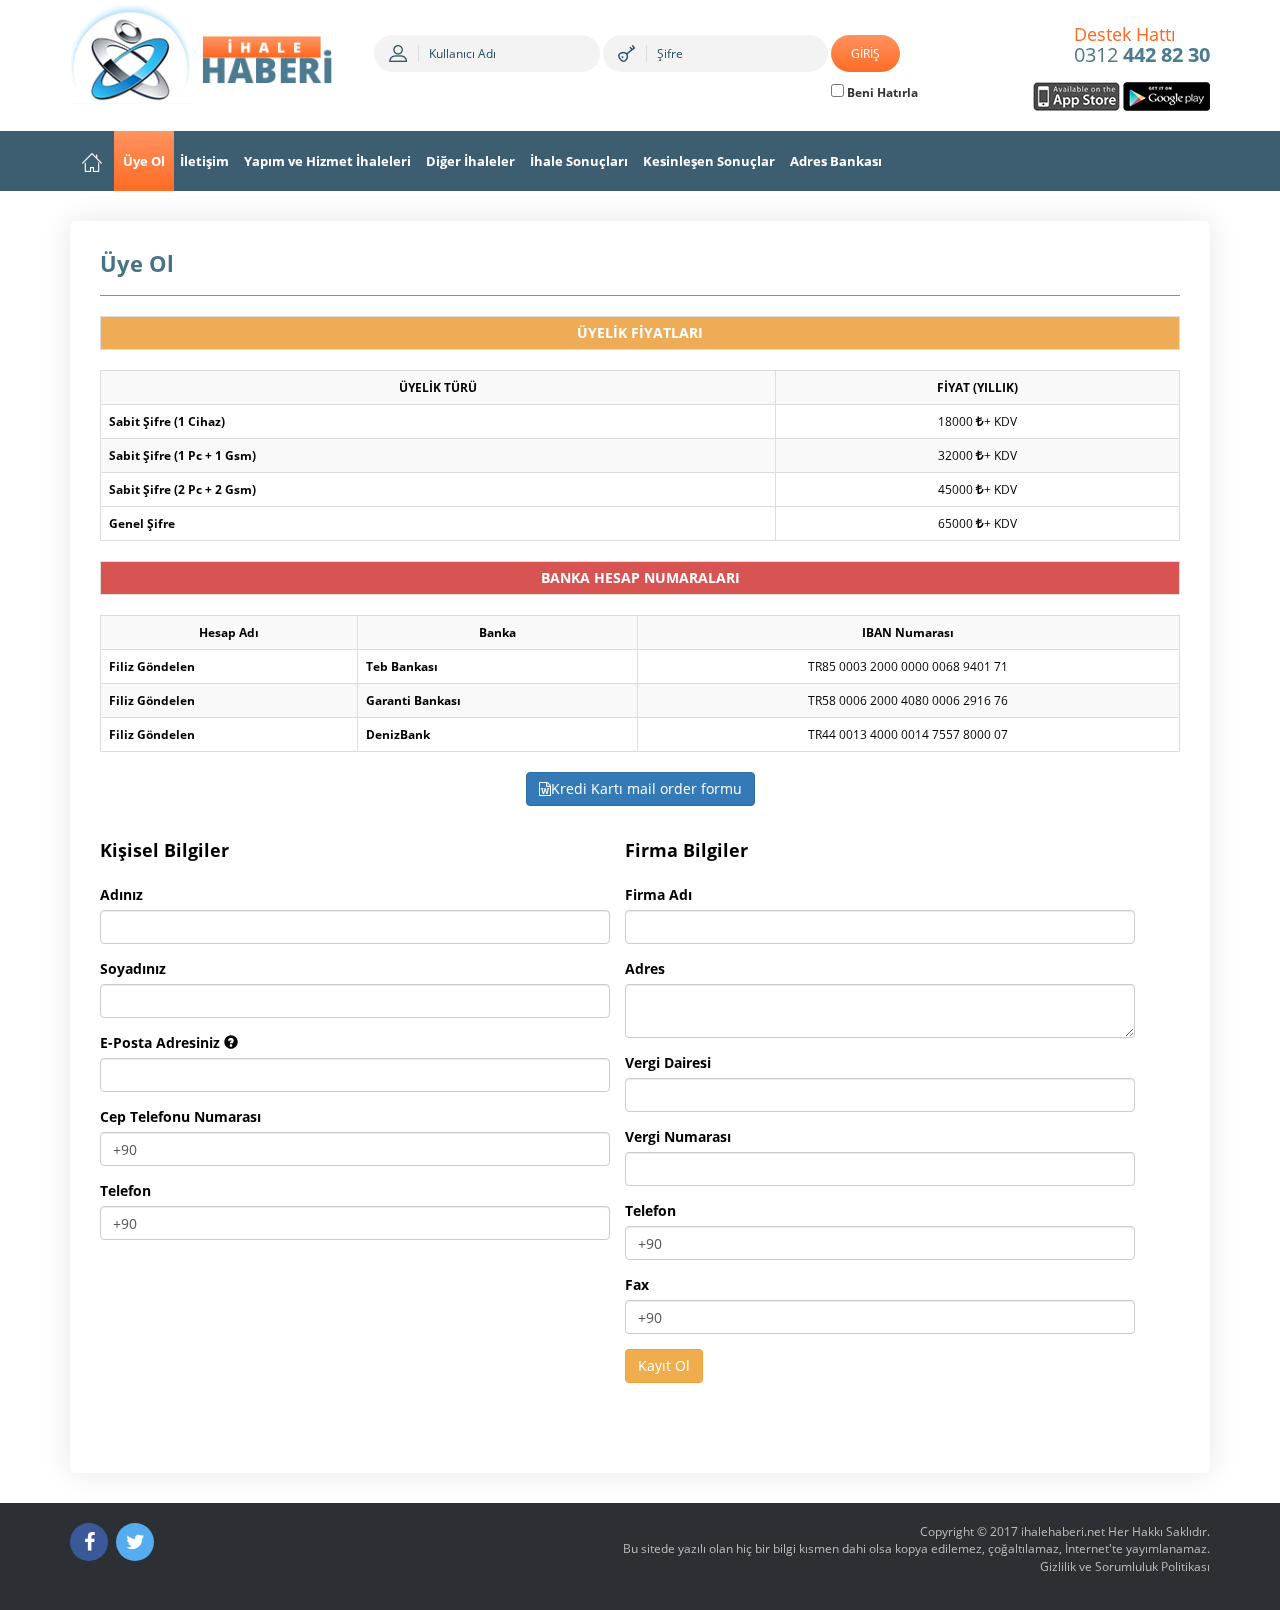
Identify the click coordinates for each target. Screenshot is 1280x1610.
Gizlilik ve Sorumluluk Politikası (1125, 1566)
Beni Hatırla (881, 92)
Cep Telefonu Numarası (180, 1116)
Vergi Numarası (678, 1136)
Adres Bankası (836, 161)
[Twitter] (135, 1542)
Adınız (121, 894)
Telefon (125, 1190)
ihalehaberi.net (1063, 1531)
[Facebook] (89, 1542)
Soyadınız (133, 968)
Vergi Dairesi (668, 1062)
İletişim (204, 161)
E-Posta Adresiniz (162, 1042)
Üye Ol (144, 161)
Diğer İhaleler (470, 161)
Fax (637, 1284)
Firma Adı (658, 894)
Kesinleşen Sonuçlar (709, 161)
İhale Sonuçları (579, 161)
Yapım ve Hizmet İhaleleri (327, 161)
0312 (1142, 46)
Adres (645, 968)
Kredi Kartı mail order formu (646, 788)
